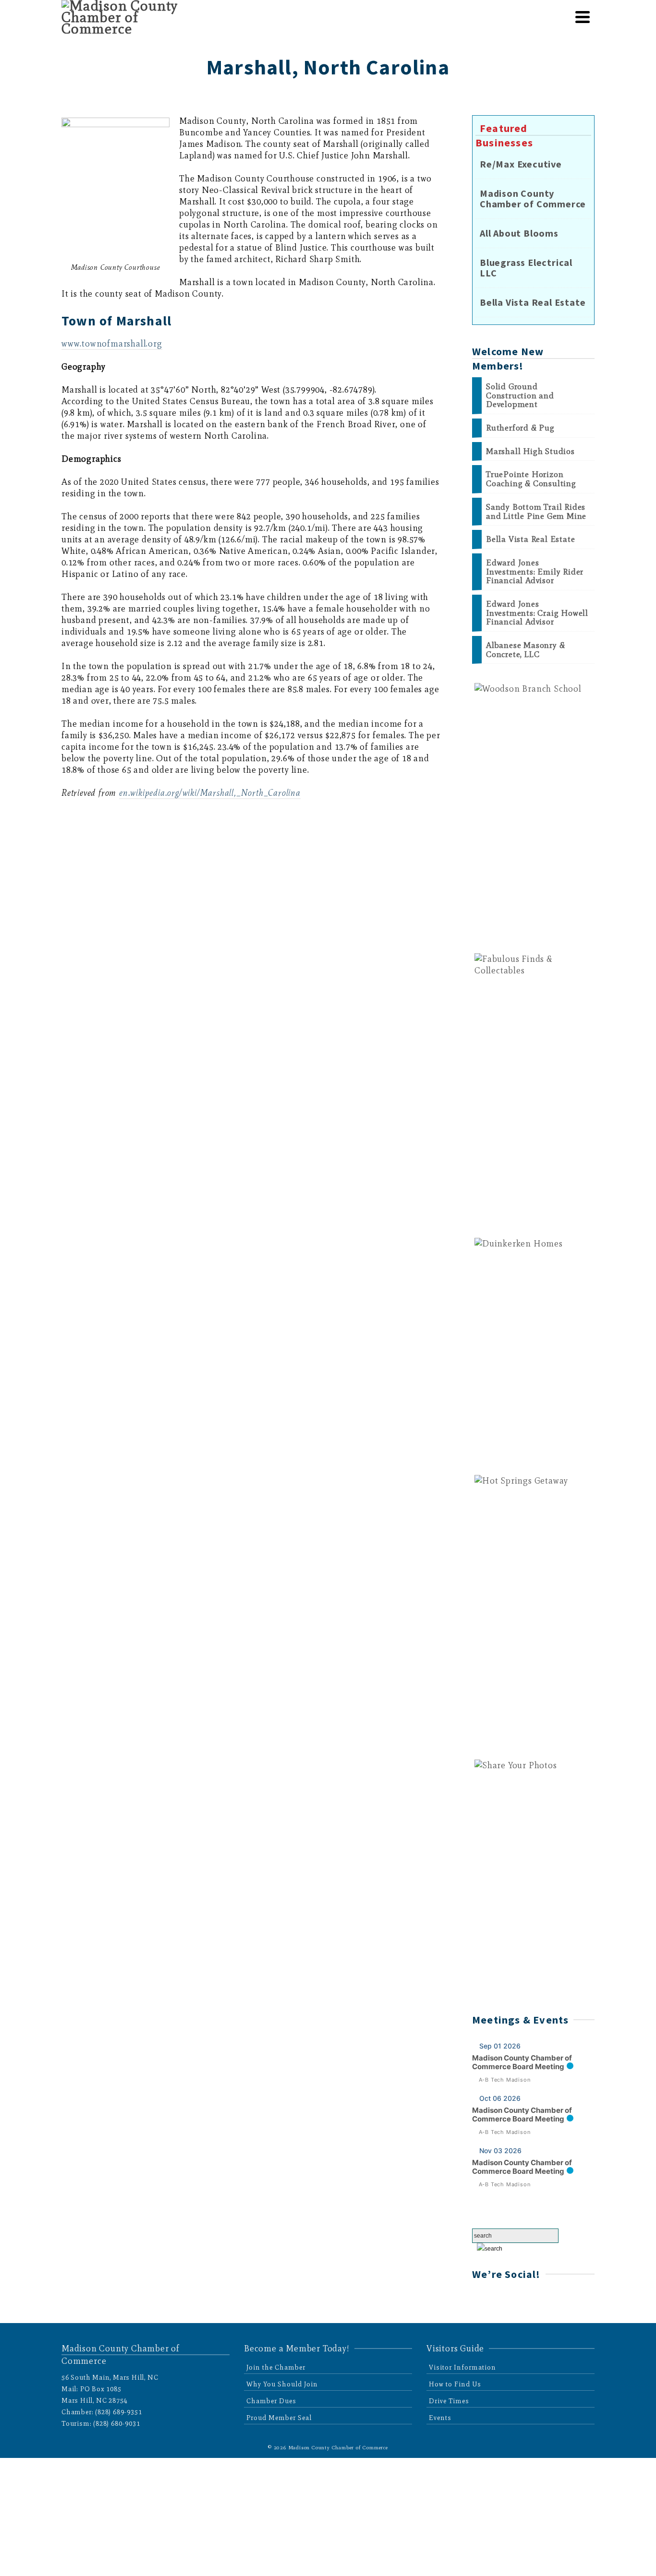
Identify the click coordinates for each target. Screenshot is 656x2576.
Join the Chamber (276, 2367)
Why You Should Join (282, 2384)
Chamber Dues (271, 2401)
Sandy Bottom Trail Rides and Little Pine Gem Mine (536, 511)
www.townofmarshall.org (112, 344)
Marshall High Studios (530, 451)
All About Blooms (519, 233)
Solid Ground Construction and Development (520, 395)
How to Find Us (455, 2384)
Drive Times (449, 2401)
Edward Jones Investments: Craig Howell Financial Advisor (537, 613)
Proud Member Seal (279, 2418)
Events (440, 2418)
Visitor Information (462, 2367)
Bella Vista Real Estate (533, 302)
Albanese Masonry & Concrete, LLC (525, 650)
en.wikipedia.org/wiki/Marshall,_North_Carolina (210, 793)
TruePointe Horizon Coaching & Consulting (531, 479)
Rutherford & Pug (520, 428)
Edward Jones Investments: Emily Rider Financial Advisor (535, 572)
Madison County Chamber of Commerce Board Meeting (522, 2062)
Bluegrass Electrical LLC (526, 268)
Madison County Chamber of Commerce (533, 199)
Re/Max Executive (521, 164)
